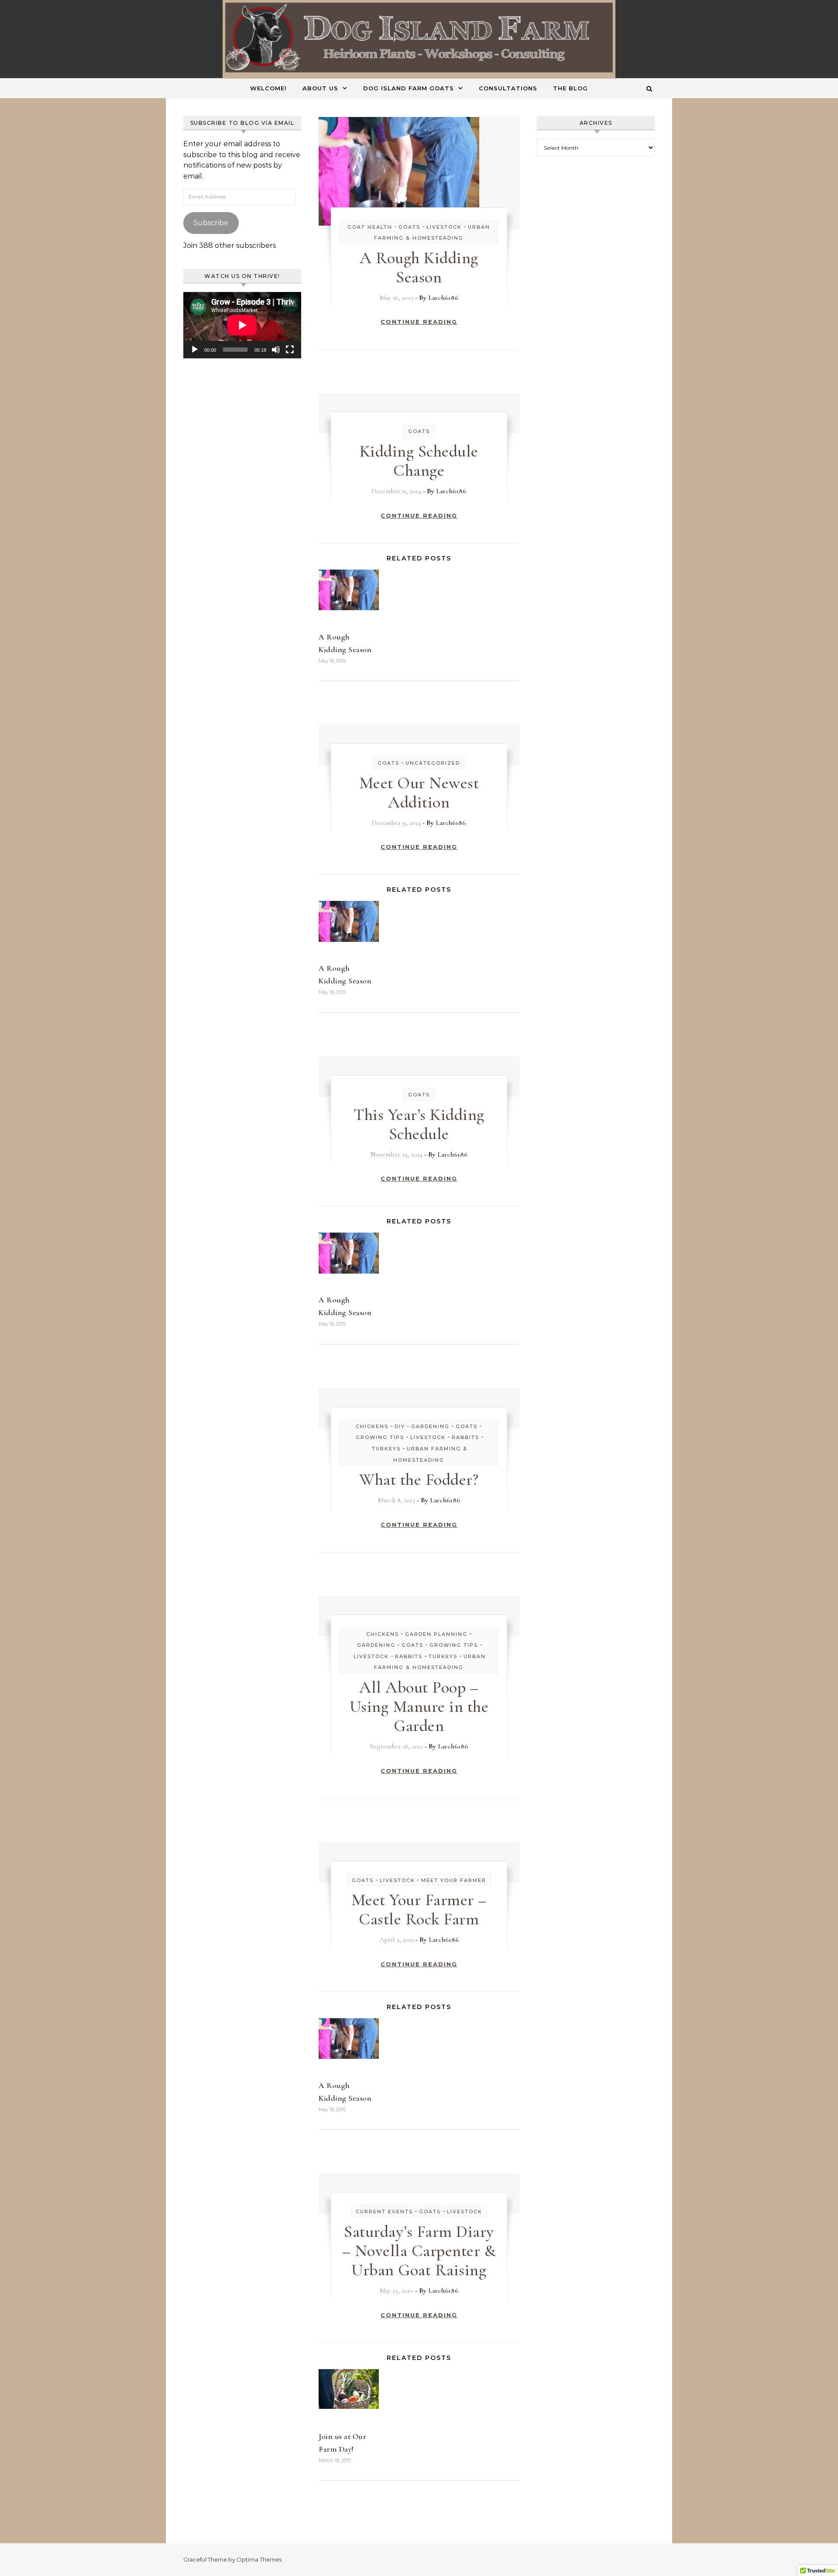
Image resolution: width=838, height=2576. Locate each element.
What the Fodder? (419, 1480)
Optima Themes (259, 2559)
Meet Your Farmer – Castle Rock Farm (419, 1910)
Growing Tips (380, 1437)
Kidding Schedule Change (419, 461)
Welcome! (268, 88)
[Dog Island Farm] (419, 40)
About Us (320, 88)
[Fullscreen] (290, 350)
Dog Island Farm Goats (409, 88)
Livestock (444, 227)
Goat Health (370, 227)
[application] (242, 325)
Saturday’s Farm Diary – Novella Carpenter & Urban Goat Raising (419, 2251)
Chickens (372, 1426)
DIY (400, 1426)
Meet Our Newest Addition (419, 793)
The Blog (570, 88)
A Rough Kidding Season (419, 268)
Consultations (508, 88)
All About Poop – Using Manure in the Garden (419, 1707)
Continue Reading (419, 322)
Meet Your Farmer (454, 1880)
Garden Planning (436, 1634)
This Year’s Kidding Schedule (419, 1124)
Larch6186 (443, 298)
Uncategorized (433, 763)
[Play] (195, 350)
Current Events (384, 2212)
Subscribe (211, 223)
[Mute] (276, 350)
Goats (409, 227)
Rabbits (465, 1437)
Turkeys (386, 1449)
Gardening (430, 1426)
